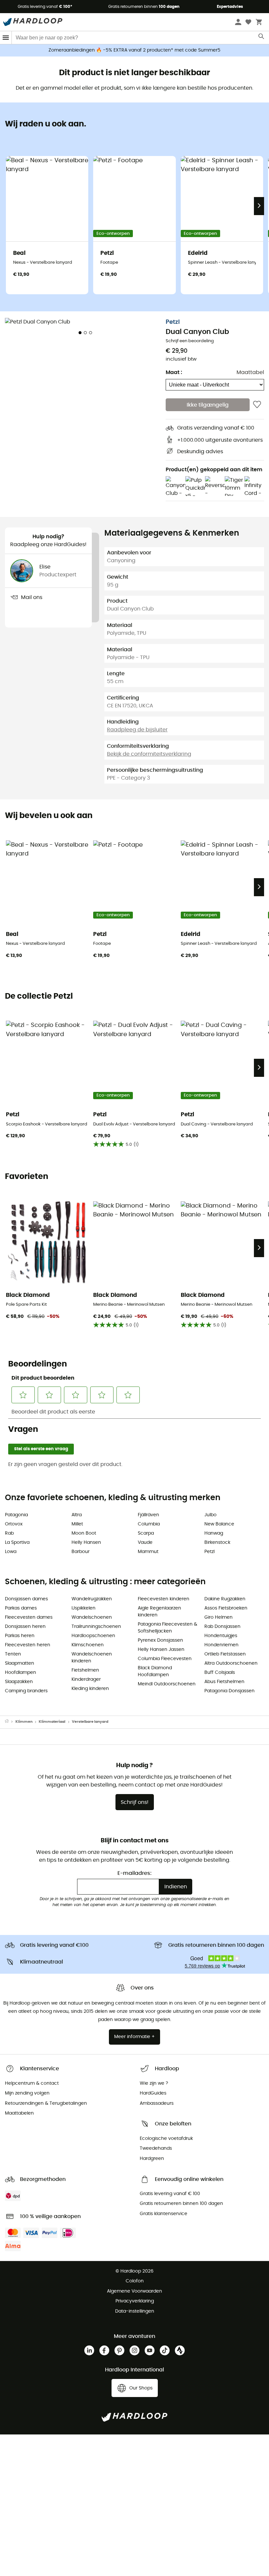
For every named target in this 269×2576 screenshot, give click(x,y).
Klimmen (24, 1722)
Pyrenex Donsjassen (160, 1640)
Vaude (145, 1543)
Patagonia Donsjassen (229, 1691)
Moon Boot (84, 1533)
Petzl (173, 322)
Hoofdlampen (21, 1673)
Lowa (11, 1552)
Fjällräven (148, 1515)
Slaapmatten (20, 1663)
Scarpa (146, 1533)
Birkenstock (217, 1543)
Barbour (81, 1552)
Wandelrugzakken (92, 1599)
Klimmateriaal (52, 1722)
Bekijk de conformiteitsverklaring (149, 754)
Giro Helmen (218, 1617)
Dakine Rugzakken (225, 1599)
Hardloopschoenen (93, 1636)
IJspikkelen (83, 1608)
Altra (77, 1515)
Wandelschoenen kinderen (92, 1658)
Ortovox (14, 1524)
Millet (77, 1524)
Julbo (210, 1515)
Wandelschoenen (92, 1617)
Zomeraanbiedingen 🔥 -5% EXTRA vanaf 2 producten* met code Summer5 (134, 50)
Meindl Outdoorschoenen (167, 1684)
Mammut (148, 1552)
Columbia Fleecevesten (165, 1659)
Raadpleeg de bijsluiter (137, 730)
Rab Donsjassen (222, 1627)
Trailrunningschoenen (96, 1627)
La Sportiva (17, 1543)
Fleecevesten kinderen (164, 1599)
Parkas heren (20, 1636)
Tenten (13, 1654)
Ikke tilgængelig (208, 405)
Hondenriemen (221, 1645)
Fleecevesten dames (29, 1617)
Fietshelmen (85, 1670)
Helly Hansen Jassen (161, 1650)
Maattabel (250, 372)
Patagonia (16, 1515)
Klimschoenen (88, 1645)
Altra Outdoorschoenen (231, 1663)
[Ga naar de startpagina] (10, 1722)
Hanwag (214, 1533)
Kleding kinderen (90, 1689)
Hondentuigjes (221, 1636)
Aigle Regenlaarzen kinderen (159, 1612)
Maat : (174, 372)
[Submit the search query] (262, 38)
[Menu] (6, 38)
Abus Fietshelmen (224, 1682)
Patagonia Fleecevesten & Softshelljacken (167, 1628)
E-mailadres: (134, 1873)
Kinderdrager (86, 1679)
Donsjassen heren (25, 1627)
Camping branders (26, 1691)
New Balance (219, 1524)
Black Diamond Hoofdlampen (155, 1671)
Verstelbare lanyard (90, 1722)
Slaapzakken (19, 1682)
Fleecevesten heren (28, 1645)
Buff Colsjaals (220, 1673)
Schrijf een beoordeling (190, 341)
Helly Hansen (86, 1543)
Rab (9, 1533)
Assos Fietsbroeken (226, 1608)
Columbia (149, 1524)
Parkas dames (21, 1608)
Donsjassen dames (26, 1599)
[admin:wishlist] (257, 405)
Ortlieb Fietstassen (225, 1654)
